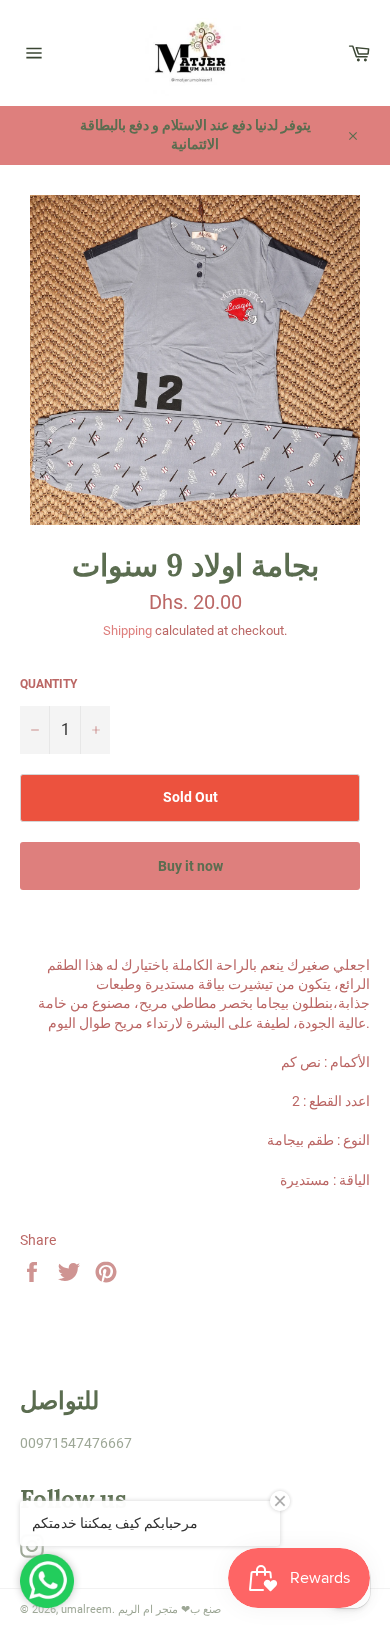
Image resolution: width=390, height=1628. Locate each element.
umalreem (86, 1609)
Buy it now (190, 866)
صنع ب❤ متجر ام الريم (169, 1609)
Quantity (48, 684)
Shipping (127, 630)
